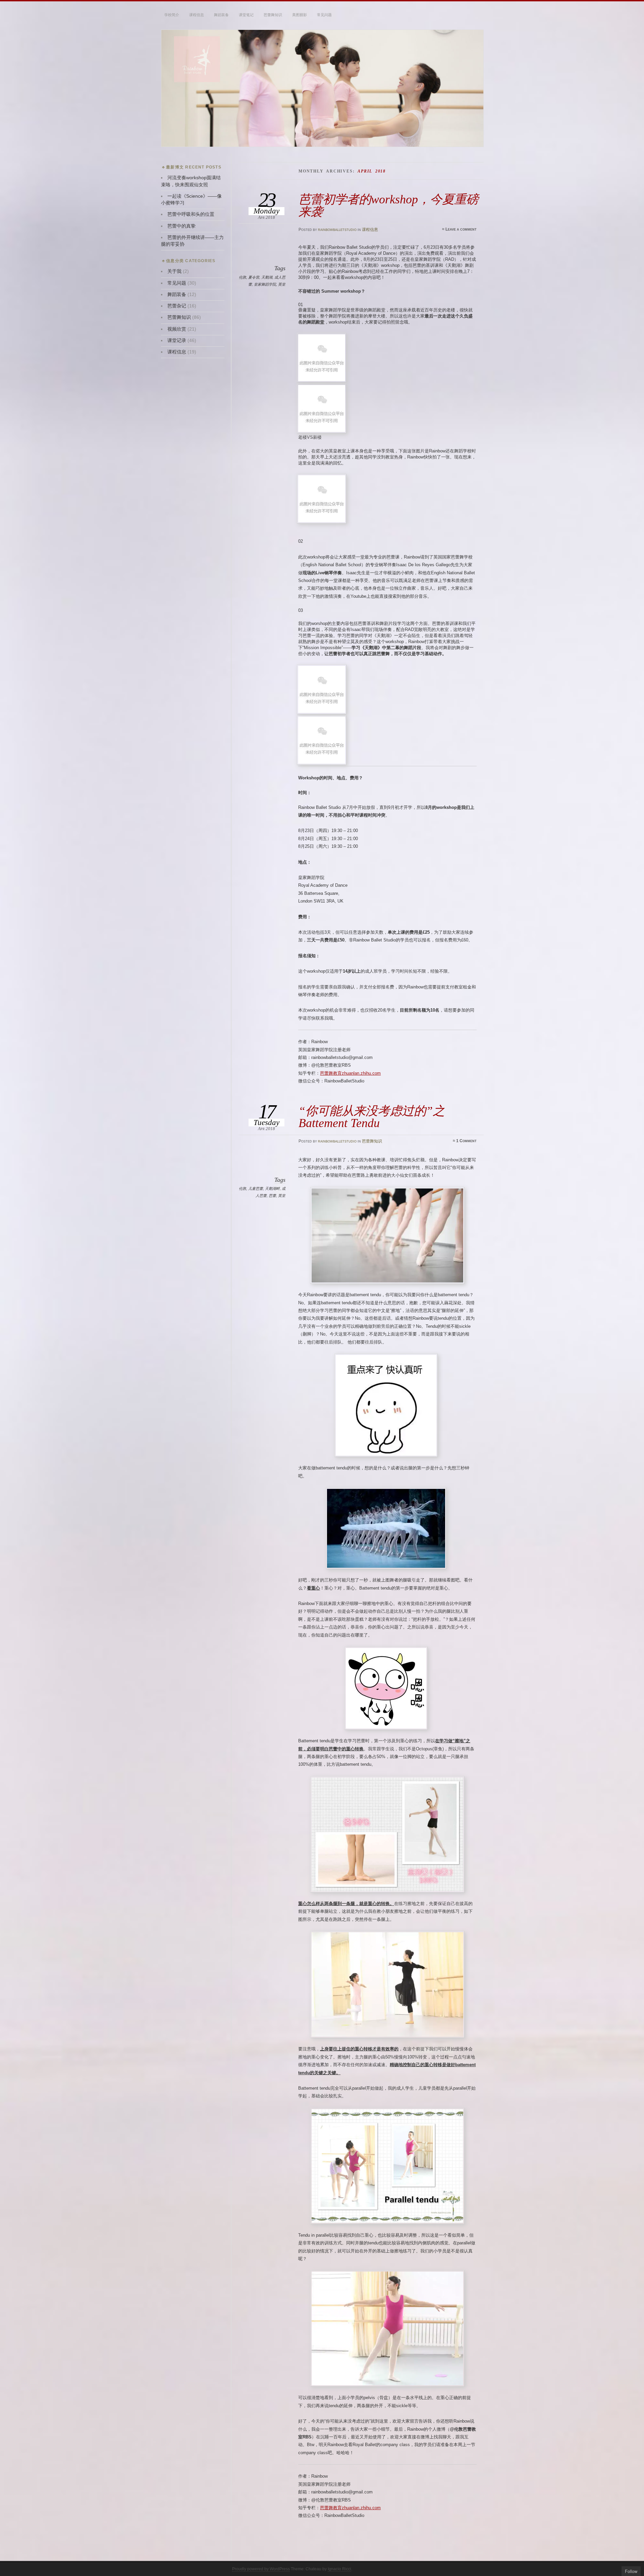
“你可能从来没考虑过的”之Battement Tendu (372, 1117)
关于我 (174, 271)
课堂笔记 (246, 15)
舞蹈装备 (221, 15)
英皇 (282, 284)
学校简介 (172, 15)
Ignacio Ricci (339, 2569)
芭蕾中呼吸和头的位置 (191, 214)
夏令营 (254, 277)
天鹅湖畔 (272, 1188)
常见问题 (324, 15)
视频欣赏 (177, 329)
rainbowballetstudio (337, 230)
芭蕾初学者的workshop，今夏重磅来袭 (388, 205)
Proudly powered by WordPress (261, 2569)
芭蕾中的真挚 (181, 226)
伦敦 (243, 277)
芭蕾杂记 (177, 306)
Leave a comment (461, 229)
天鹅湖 (267, 277)
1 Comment (466, 1141)
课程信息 (197, 15)
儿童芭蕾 (256, 1188)
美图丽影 (300, 15)
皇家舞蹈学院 (265, 284)
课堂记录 (177, 341)
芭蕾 (272, 1196)
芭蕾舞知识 (273, 15)
